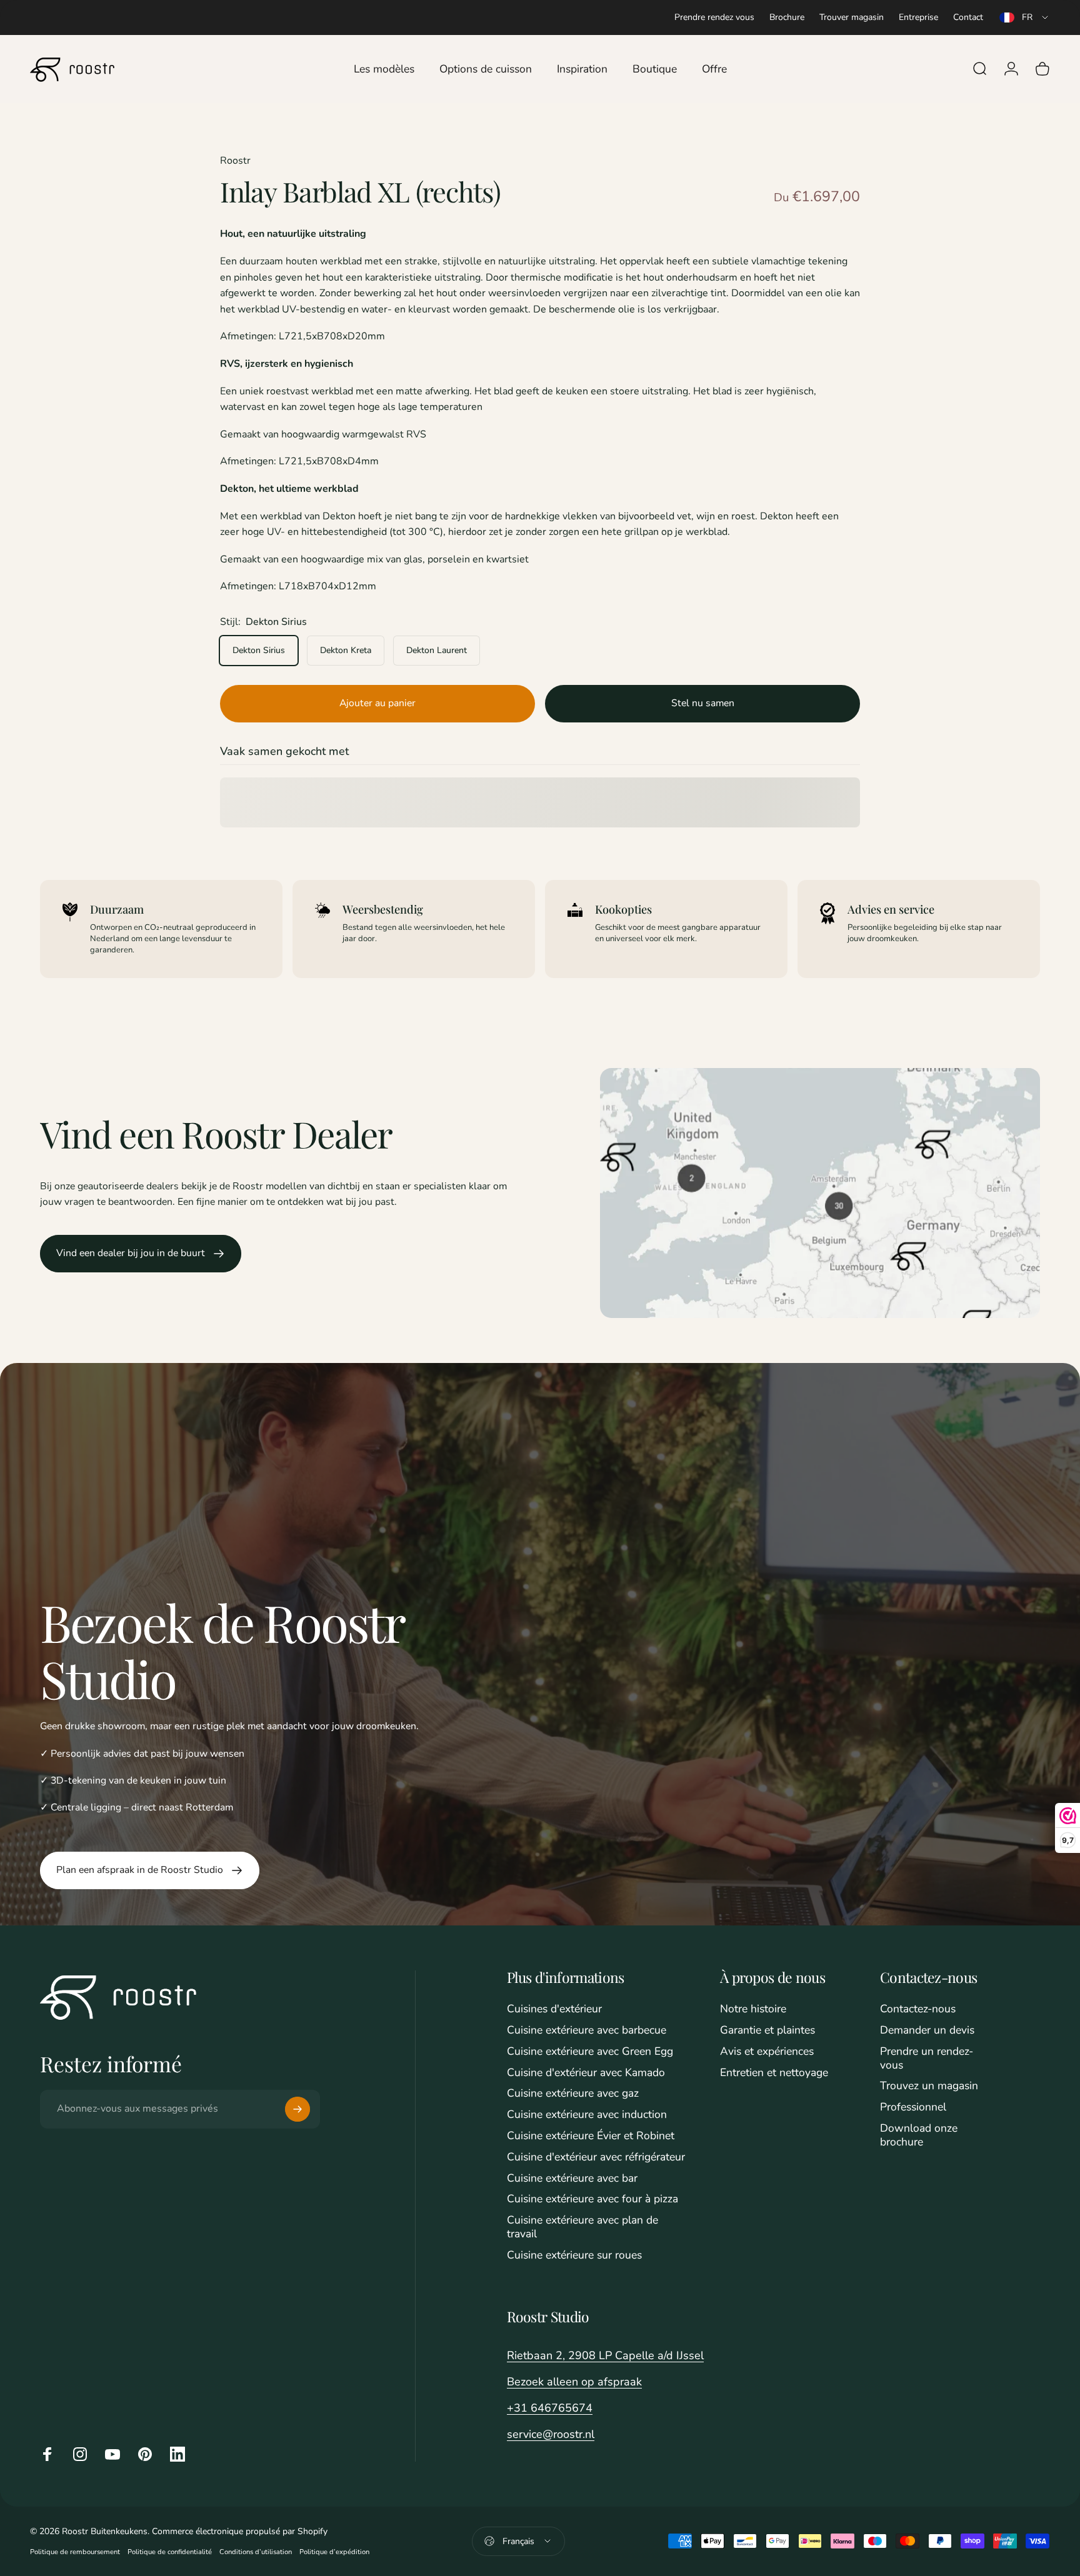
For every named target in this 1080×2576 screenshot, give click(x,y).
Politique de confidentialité (170, 2552)
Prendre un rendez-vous (927, 2059)
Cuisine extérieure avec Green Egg (590, 2052)
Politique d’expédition (334, 2552)
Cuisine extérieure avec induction (587, 2115)
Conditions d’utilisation (256, 2552)
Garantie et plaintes (767, 2030)
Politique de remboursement (75, 2552)
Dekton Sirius (259, 650)
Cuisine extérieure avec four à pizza (592, 2199)
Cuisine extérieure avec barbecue (587, 2030)
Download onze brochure (919, 2135)
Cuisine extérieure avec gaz (573, 2094)
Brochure (787, 17)
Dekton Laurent (437, 650)
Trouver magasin (852, 17)
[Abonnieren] (297, 2109)
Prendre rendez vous (714, 17)
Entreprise (918, 17)
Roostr (235, 161)
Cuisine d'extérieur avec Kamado (586, 2073)
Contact (968, 17)
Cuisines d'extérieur (554, 2009)
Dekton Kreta (346, 650)
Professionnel (913, 2107)
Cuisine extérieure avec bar (572, 2179)
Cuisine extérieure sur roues (574, 2255)
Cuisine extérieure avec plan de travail (582, 2227)
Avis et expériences (767, 2052)
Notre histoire (753, 2009)
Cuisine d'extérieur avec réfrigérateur (596, 2157)
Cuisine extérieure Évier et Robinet (591, 2136)
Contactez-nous (918, 2009)
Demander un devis (927, 2030)
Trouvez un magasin (929, 2086)
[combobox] (1025, 17)
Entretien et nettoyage (774, 2073)
